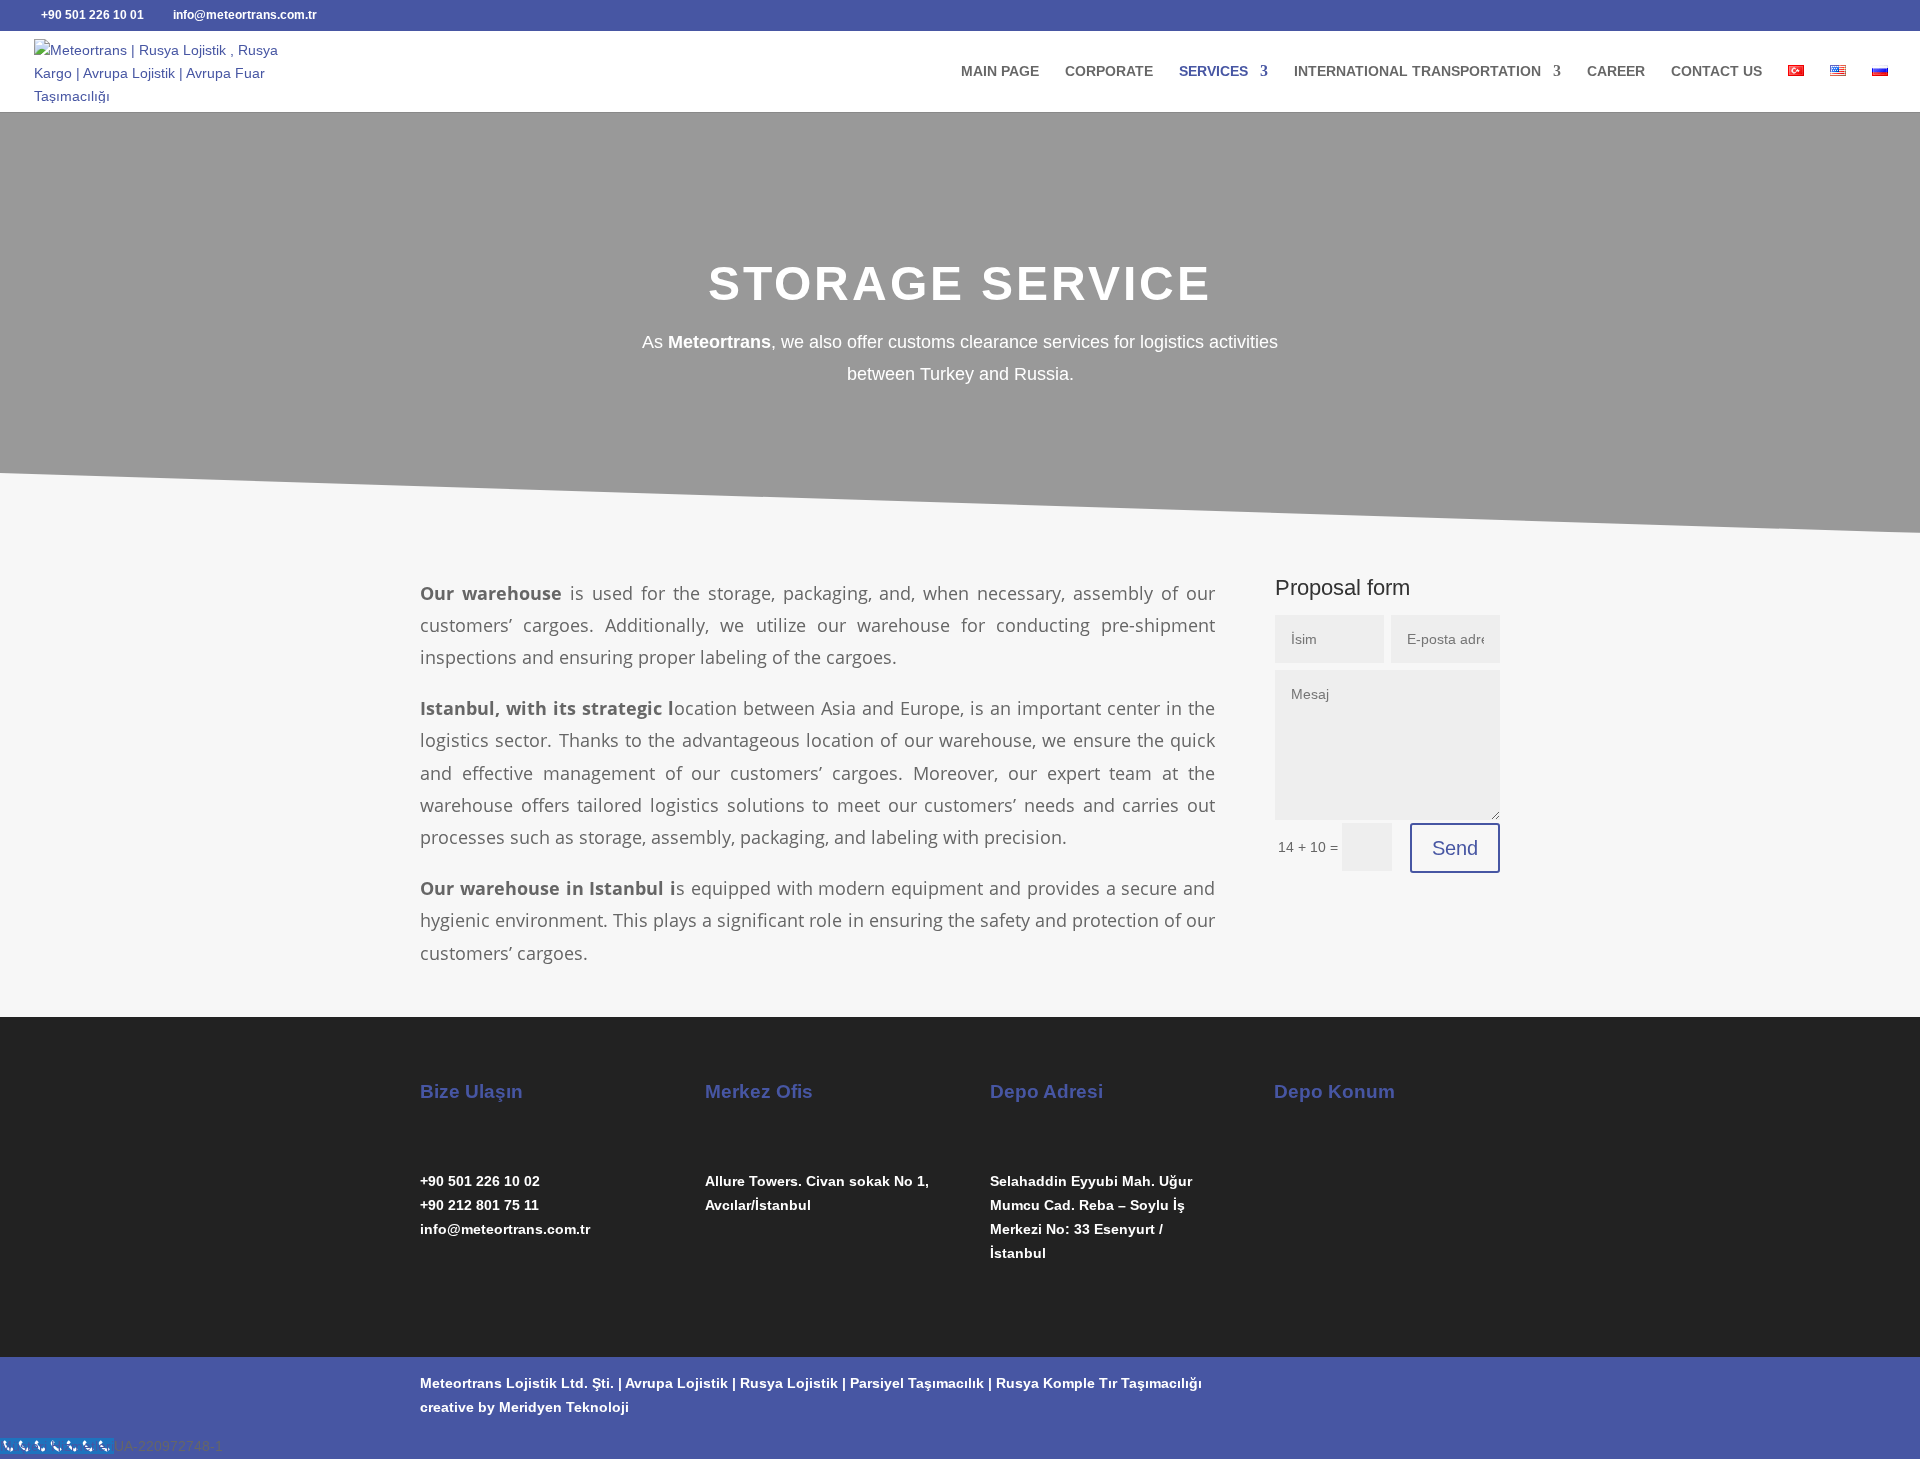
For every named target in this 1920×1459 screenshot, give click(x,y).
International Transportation (1417, 71)
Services (1213, 71)
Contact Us (1716, 71)
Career (1616, 71)
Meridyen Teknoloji (564, 1407)
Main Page (1000, 71)
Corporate (1109, 71)
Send (1455, 848)
